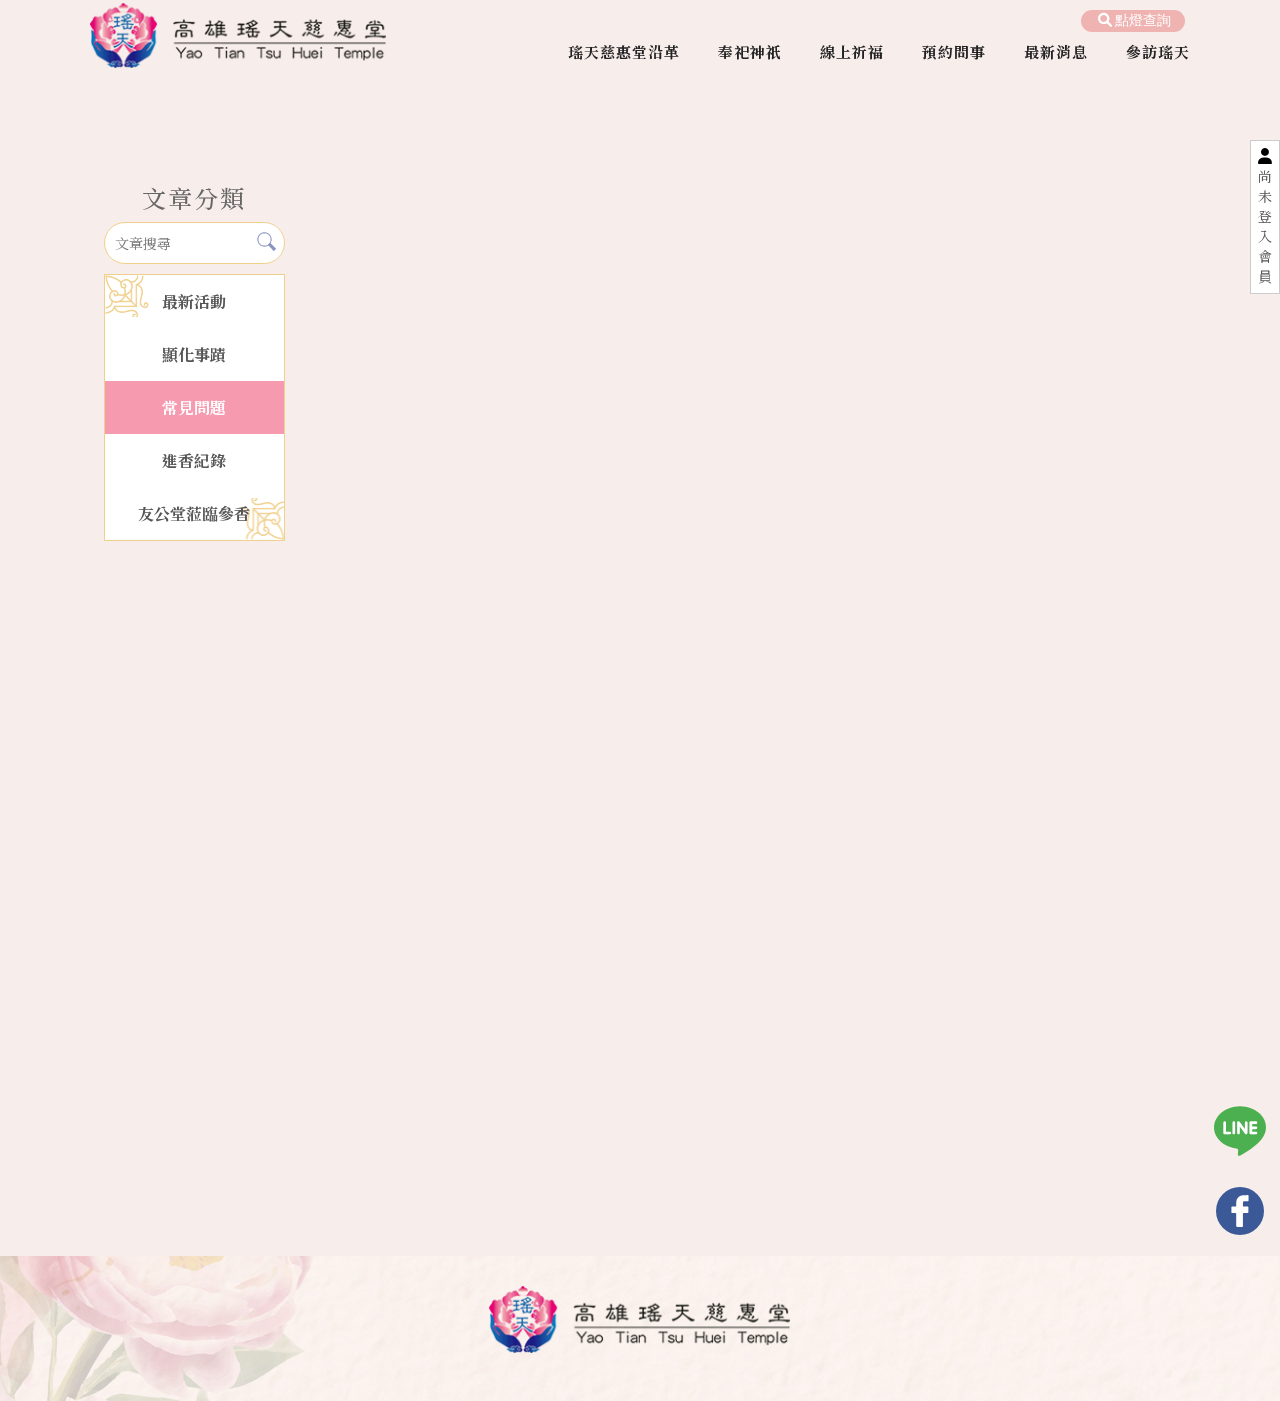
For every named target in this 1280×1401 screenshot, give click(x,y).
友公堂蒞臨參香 (194, 513)
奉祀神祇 (750, 51)
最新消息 (1056, 51)
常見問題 (194, 407)
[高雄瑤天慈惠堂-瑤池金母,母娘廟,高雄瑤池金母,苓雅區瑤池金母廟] (238, 38)
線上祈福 (852, 51)
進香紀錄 (194, 460)
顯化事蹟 (194, 354)
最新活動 (194, 301)
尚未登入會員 (1265, 226)
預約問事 (954, 51)
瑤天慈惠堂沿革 (624, 51)
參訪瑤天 (1158, 51)
